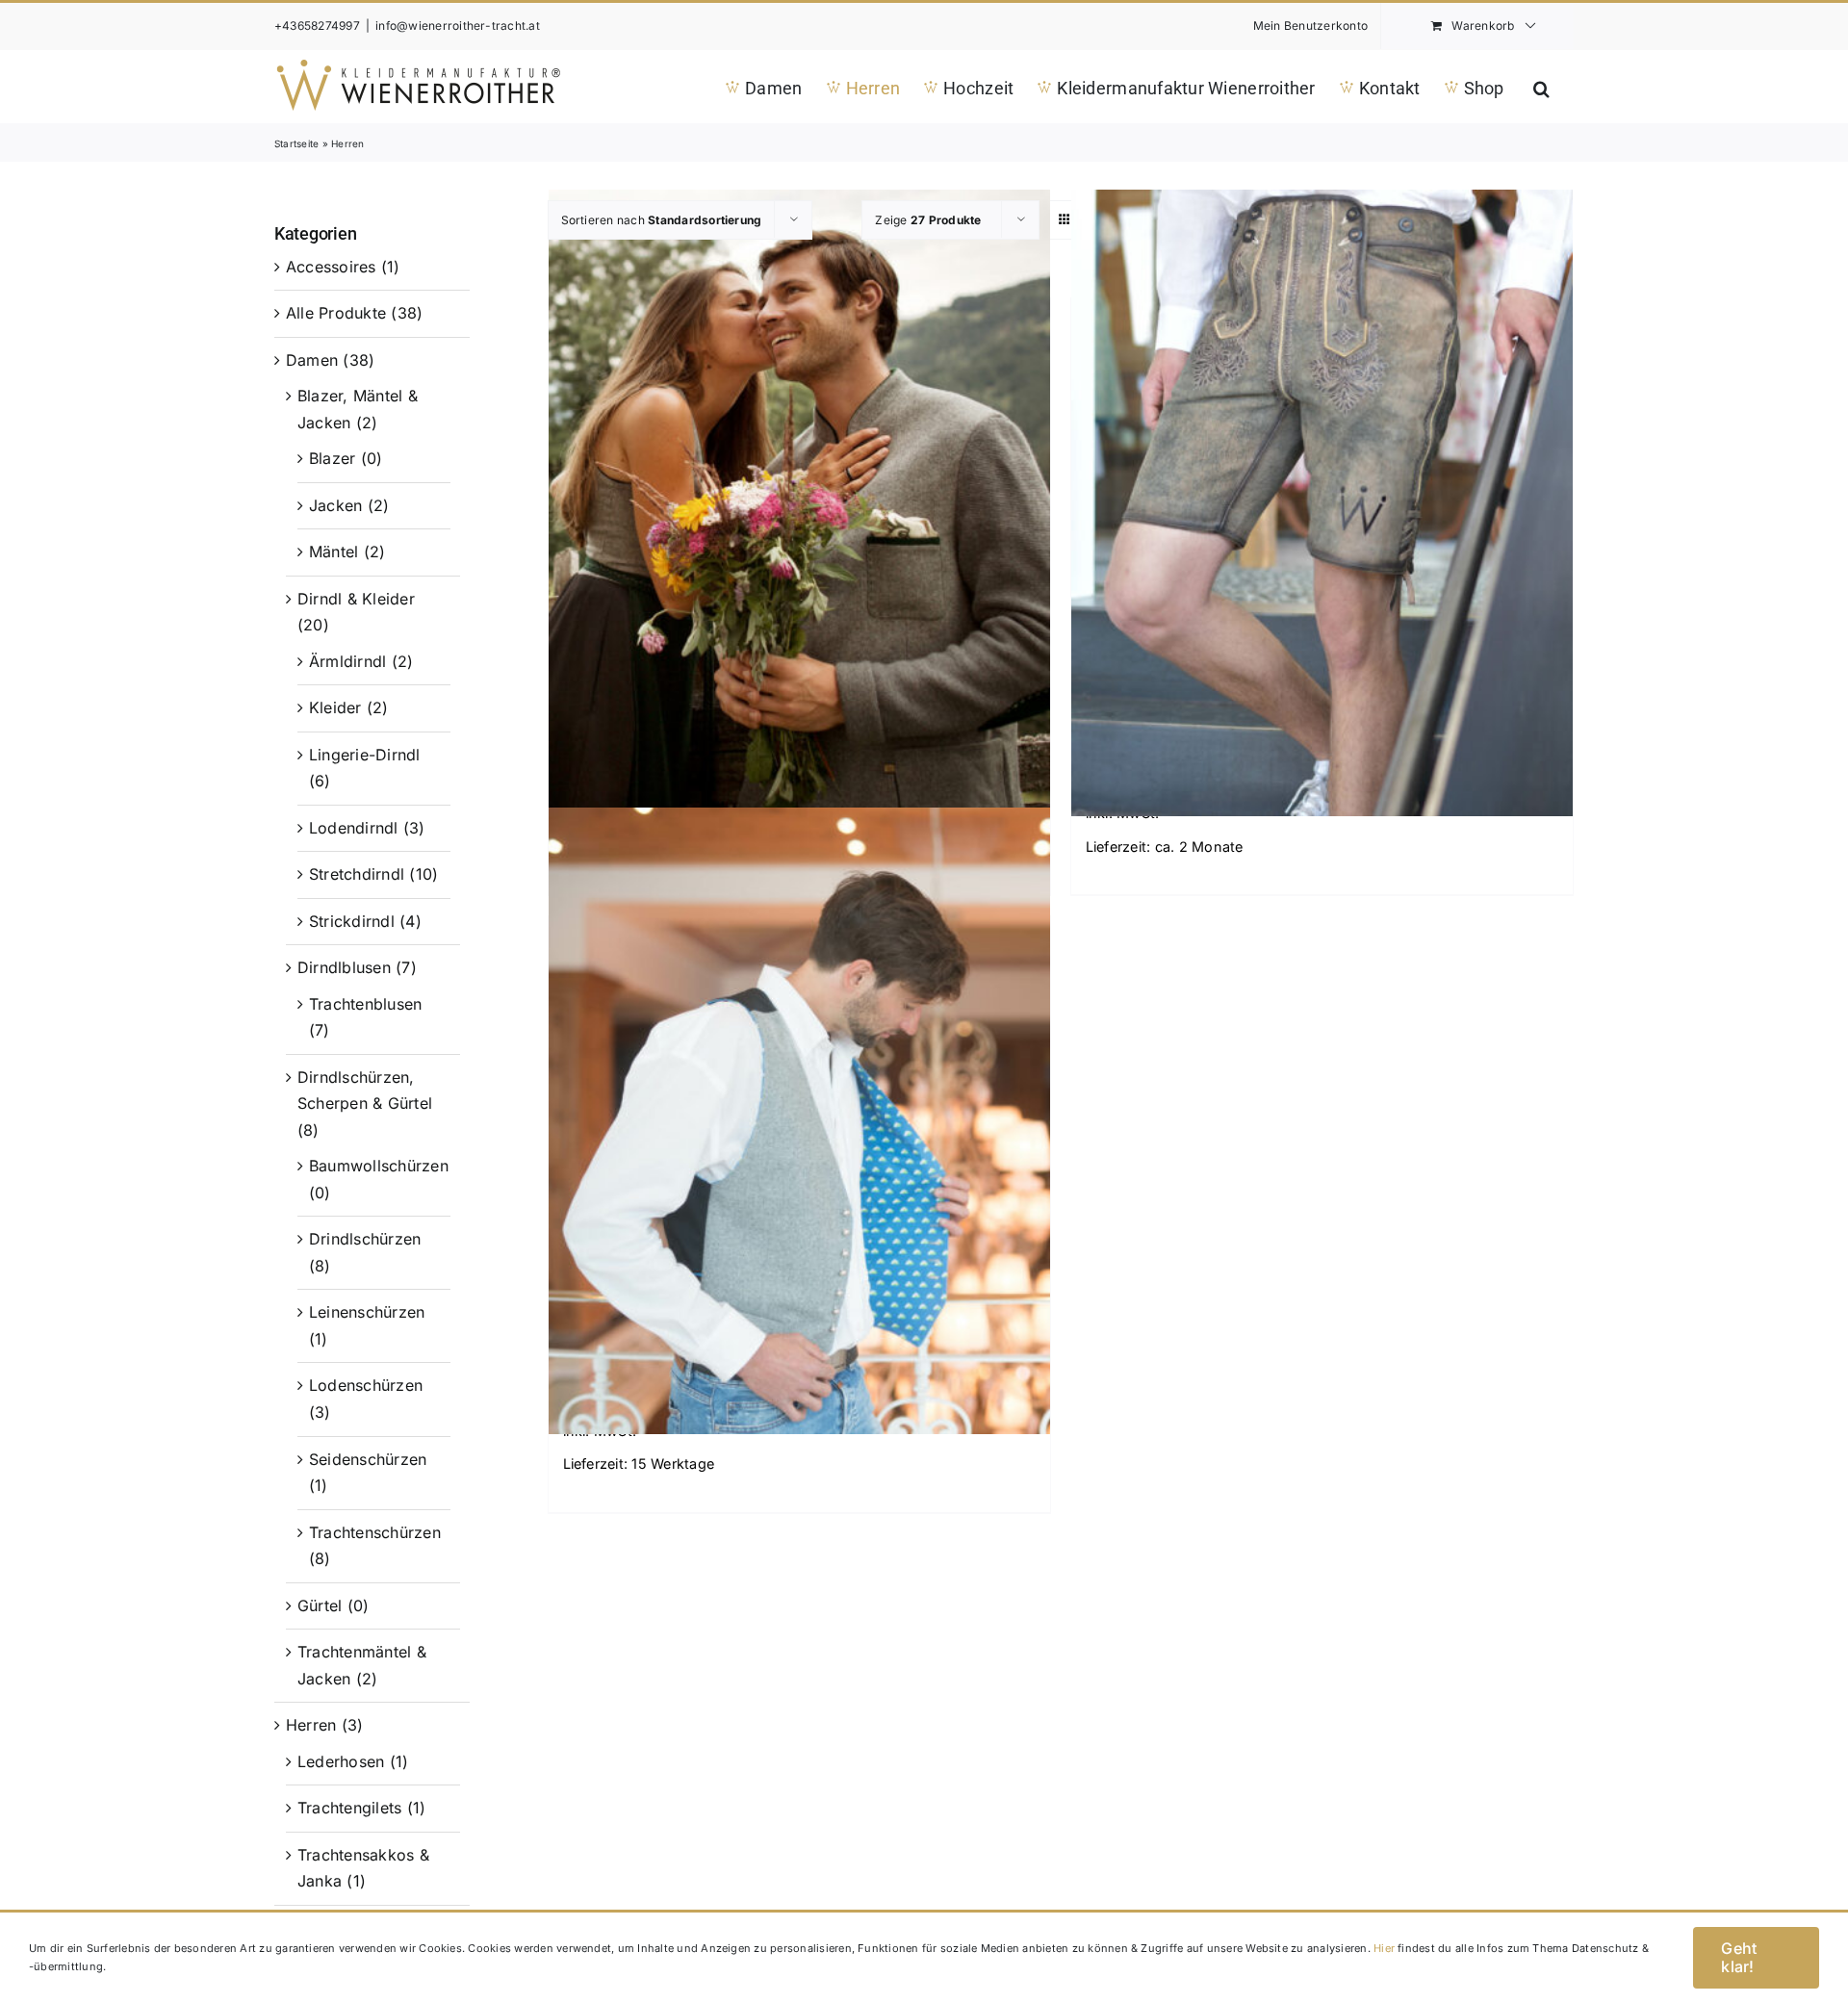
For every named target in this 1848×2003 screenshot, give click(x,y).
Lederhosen (341, 1761)
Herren (311, 1725)
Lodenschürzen (366, 1385)
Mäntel (334, 552)
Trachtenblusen (365, 1004)
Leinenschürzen (367, 1312)
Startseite (296, 143)
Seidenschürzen (368, 1459)
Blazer (332, 458)
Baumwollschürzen (379, 1166)
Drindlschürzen (365, 1239)
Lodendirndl (354, 828)
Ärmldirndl (347, 661)
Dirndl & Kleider (356, 599)
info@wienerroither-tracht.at (458, 26)
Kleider (335, 707)
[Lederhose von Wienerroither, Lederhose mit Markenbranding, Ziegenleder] (1322, 503)
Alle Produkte (336, 313)
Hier (1384, 1948)
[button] (1541, 86)
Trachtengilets (349, 1808)
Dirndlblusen (344, 967)
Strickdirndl (352, 921)
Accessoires (331, 267)
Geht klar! (1739, 1957)
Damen (312, 360)
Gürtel (320, 1605)
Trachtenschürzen (375, 1532)
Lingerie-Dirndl (365, 755)
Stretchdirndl (357, 874)
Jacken (335, 505)
